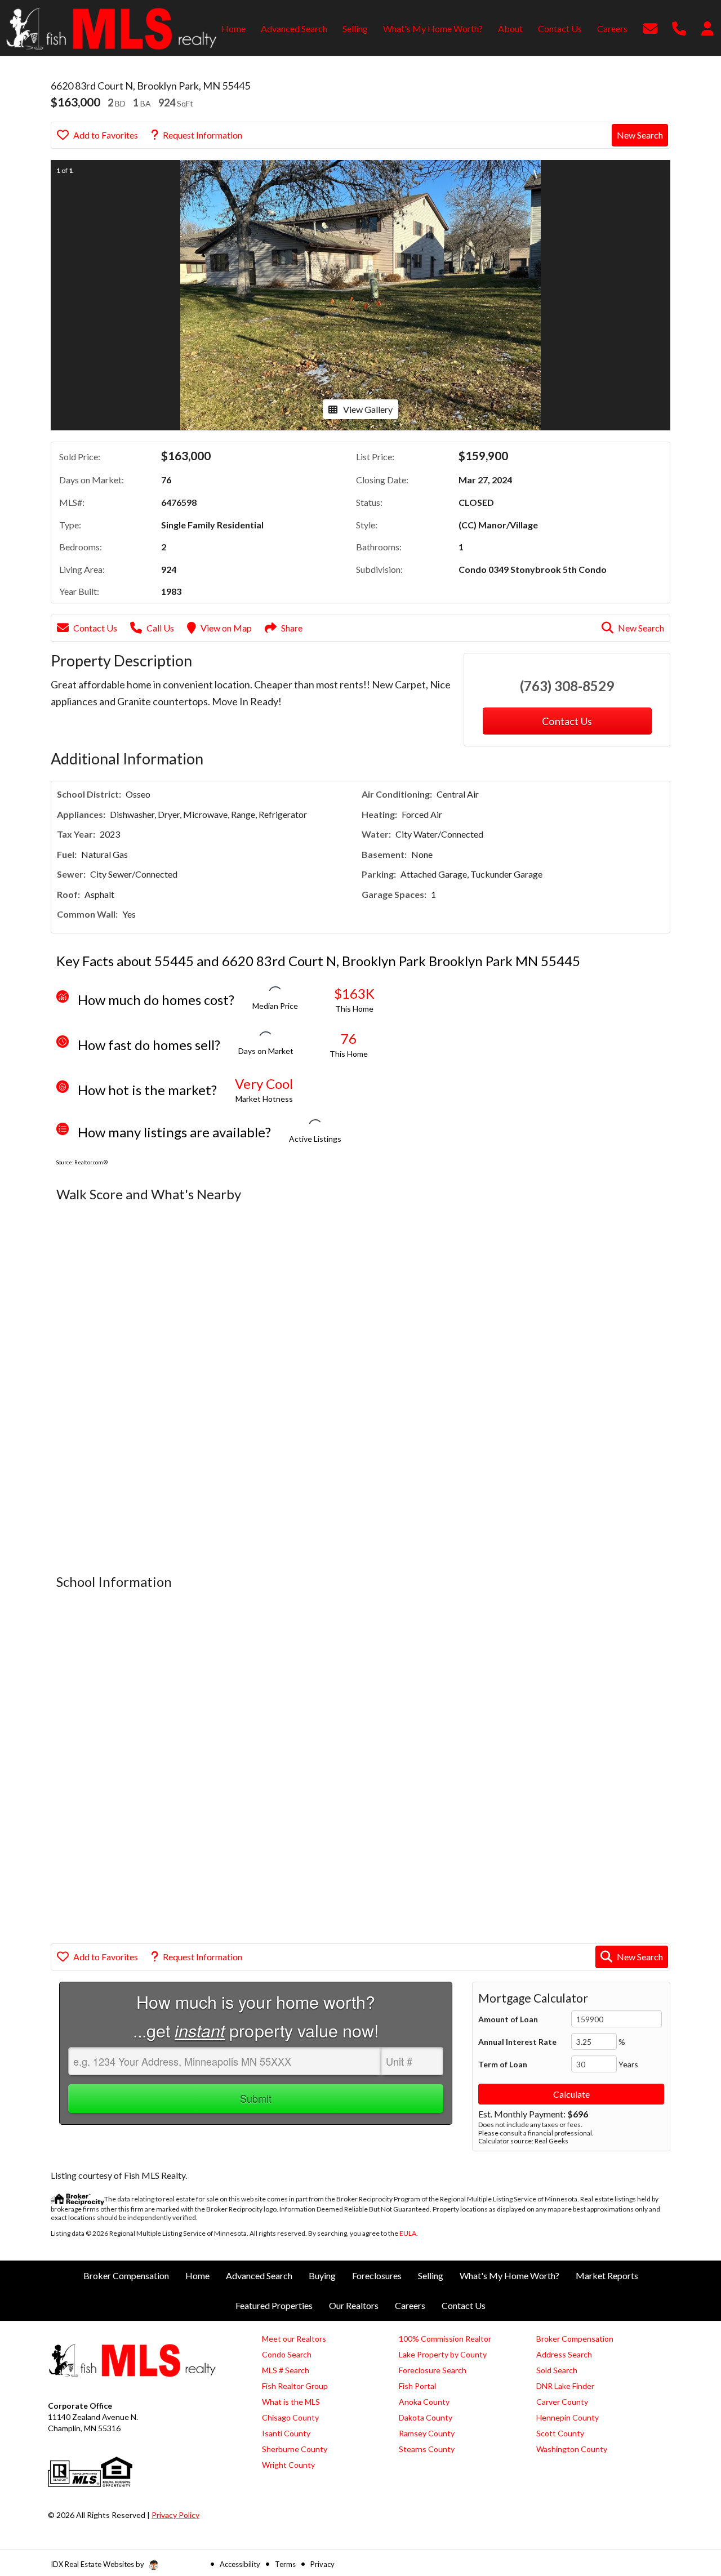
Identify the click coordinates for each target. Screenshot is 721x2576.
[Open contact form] (650, 27)
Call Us (160, 628)
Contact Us (95, 628)
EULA (408, 2233)
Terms (285, 2564)
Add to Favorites (106, 135)
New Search (640, 135)
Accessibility (240, 2564)
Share (292, 628)
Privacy (322, 2564)
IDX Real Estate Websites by (98, 2564)
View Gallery (368, 409)
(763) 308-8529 (567, 686)
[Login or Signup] (707, 27)
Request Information (202, 135)
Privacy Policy (175, 2515)
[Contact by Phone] (679, 27)
